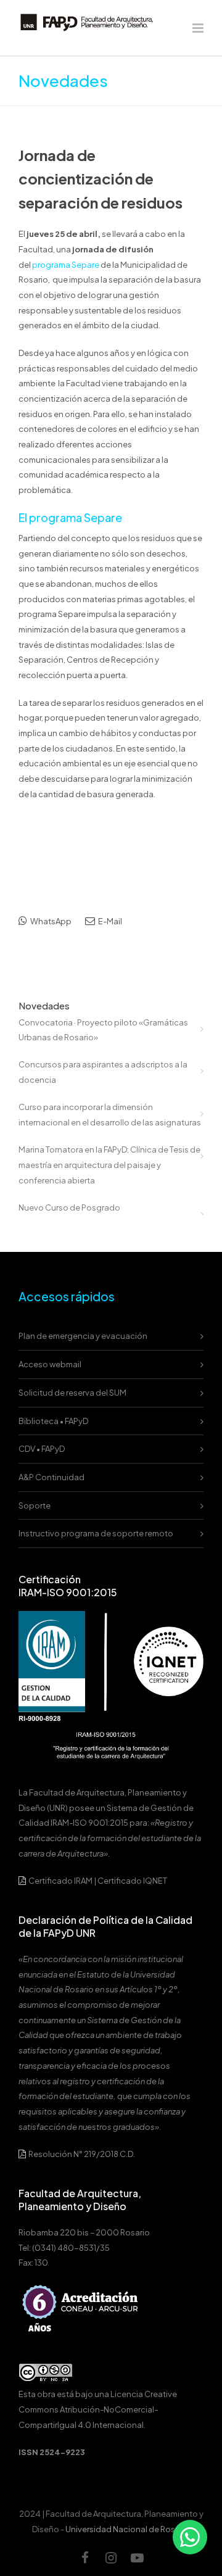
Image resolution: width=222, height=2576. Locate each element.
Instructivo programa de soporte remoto (96, 1533)
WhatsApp (50, 921)
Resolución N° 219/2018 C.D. (81, 2154)
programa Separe (66, 265)
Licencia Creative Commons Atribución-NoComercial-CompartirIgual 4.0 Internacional (98, 2409)
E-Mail (109, 921)
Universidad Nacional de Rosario (128, 2529)
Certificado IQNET (132, 1881)
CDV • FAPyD (42, 1449)
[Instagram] (111, 2557)
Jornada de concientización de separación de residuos (101, 179)
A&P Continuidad (51, 1477)
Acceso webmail (50, 1364)
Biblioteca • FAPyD (53, 1421)
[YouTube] (137, 2557)
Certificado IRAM (60, 1881)
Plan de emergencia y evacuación (83, 1336)
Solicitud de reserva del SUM (72, 1393)
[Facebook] (85, 2557)
